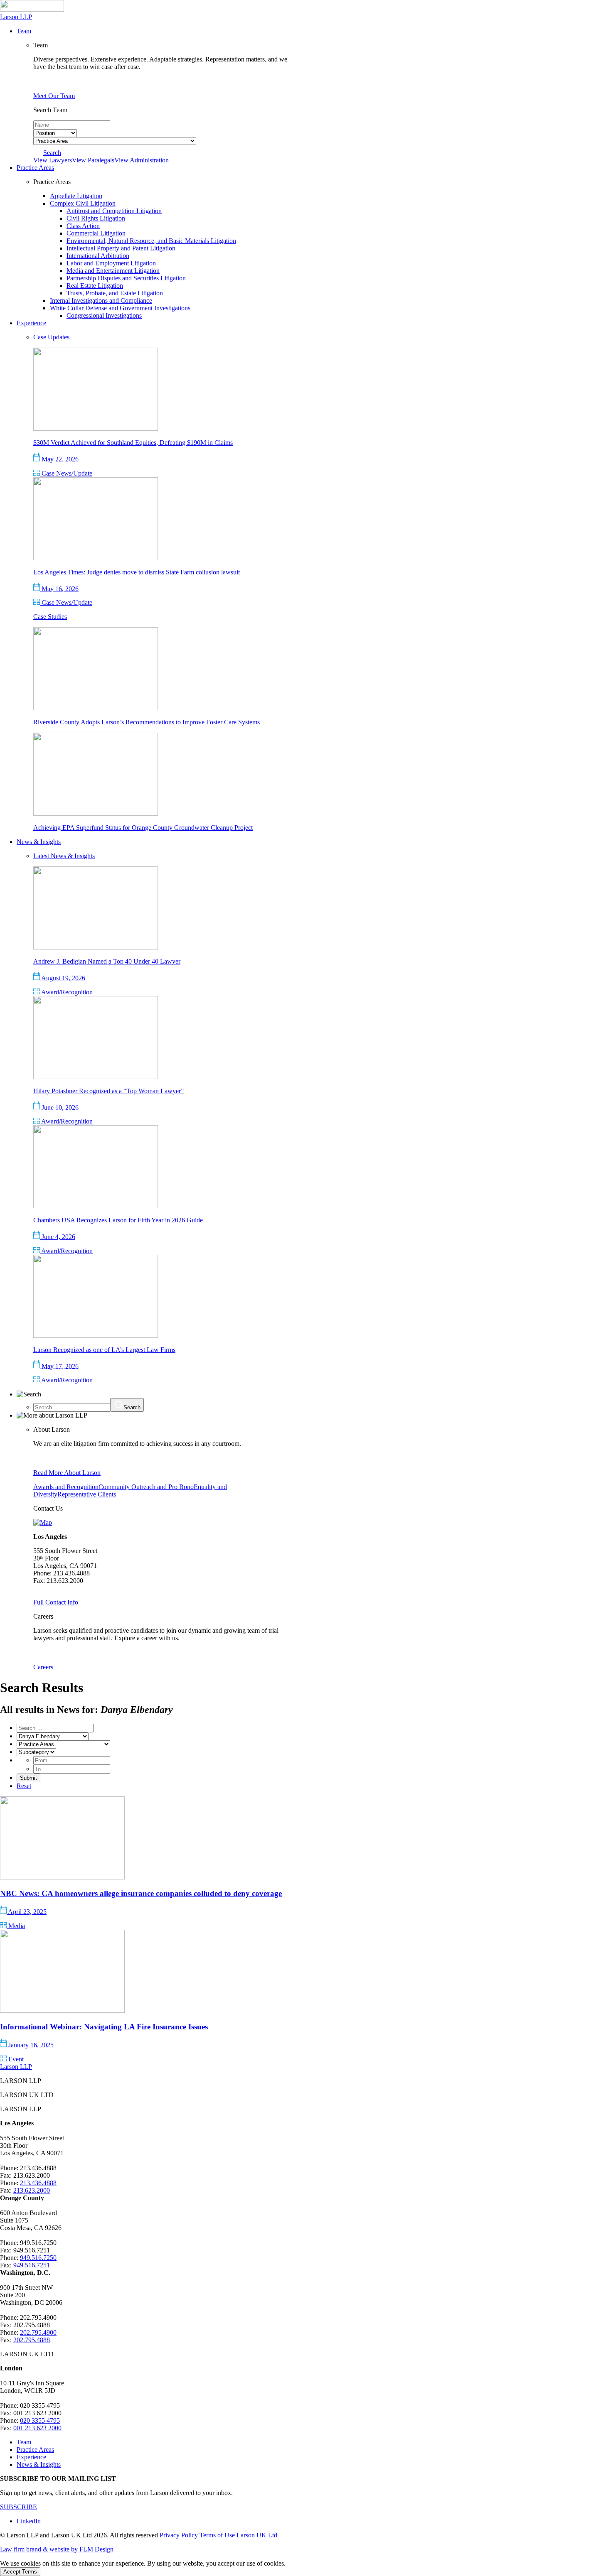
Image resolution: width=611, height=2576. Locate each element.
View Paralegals (93, 160)
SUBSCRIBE (18, 2507)
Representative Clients (87, 1494)
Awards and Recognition (66, 1487)
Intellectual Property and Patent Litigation (121, 248)
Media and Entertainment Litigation (113, 271)
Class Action (83, 226)
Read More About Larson (67, 1473)
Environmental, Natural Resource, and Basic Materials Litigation (151, 241)
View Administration (142, 160)
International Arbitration (98, 256)
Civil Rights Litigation (96, 218)
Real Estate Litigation (95, 286)
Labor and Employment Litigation (111, 263)
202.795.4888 (32, 2340)
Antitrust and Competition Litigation (114, 211)
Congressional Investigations (104, 315)
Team (24, 2442)
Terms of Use (217, 2535)
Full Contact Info (56, 1602)
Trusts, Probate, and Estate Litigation (115, 293)
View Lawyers (53, 160)
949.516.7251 (32, 2265)
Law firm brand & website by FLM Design (57, 2549)
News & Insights (39, 2464)
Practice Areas (35, 2450)
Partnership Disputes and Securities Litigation (126, 278)
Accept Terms (20, 2572)
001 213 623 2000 (37, 2428)
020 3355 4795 (40, 2420)
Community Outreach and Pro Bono (146, 1487)
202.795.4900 (38, 2332)
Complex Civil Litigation (83, 203)
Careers (43, 1667)
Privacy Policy (179, 2535)
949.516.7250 (38, 2258)
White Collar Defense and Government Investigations (120, 308)
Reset (24, 1786)
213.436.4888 (38, 2183)
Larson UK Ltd (257, 2535)
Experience (31, 2457)
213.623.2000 (32, 2190)
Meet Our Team (54, 96)
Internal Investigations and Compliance (101, 301)
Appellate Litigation (76, 196)
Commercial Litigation (96, 233)
